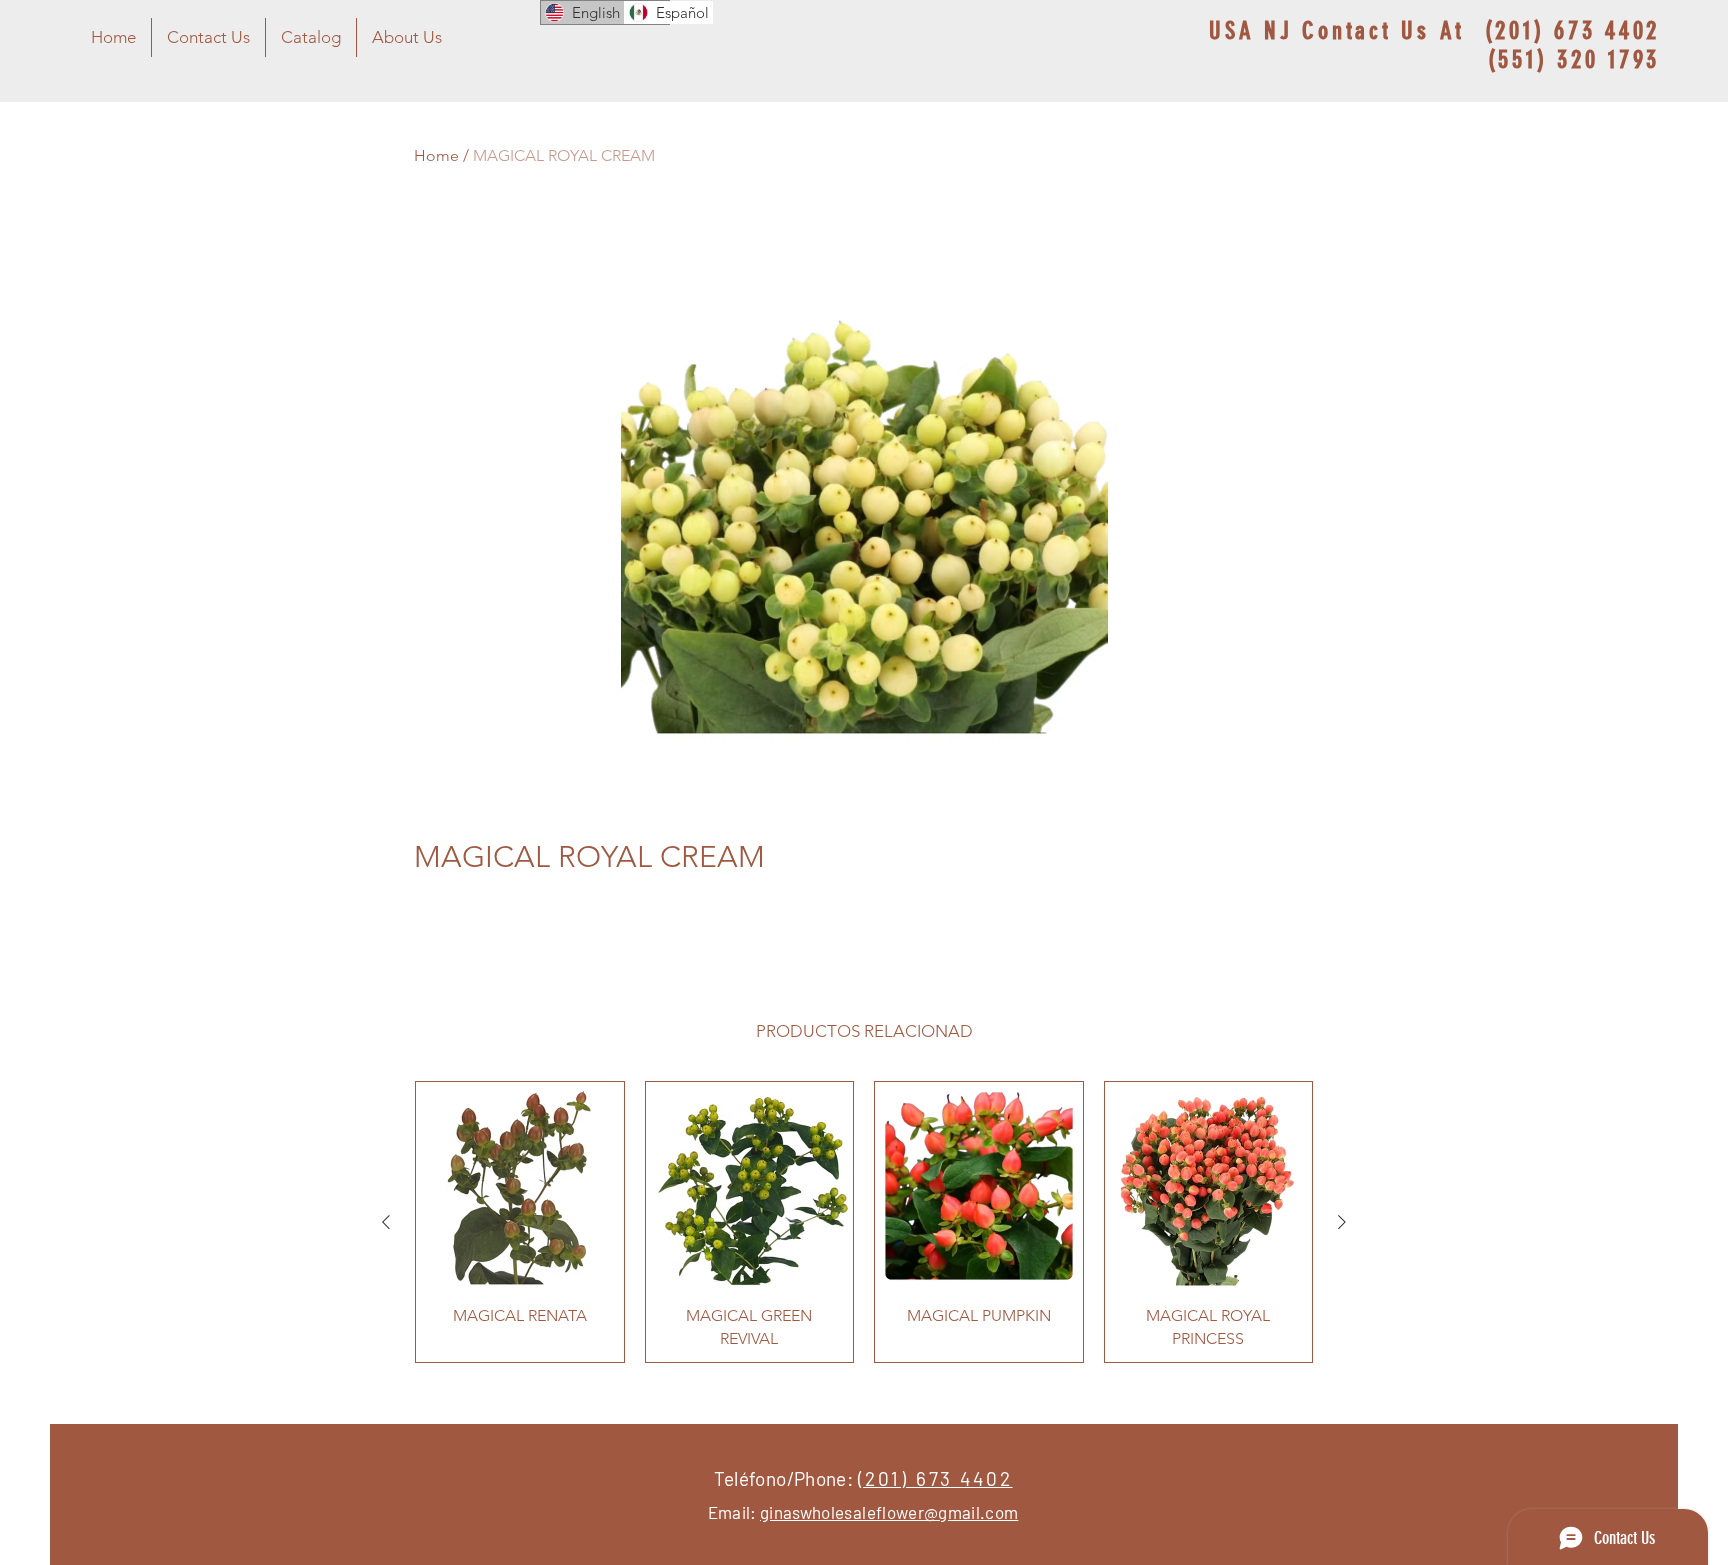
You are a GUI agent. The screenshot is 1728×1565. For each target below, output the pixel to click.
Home (436, 155)
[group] (864, 1222)
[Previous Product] (386, 1222)
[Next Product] (1342, 1222)
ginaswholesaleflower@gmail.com (889, 1512)
